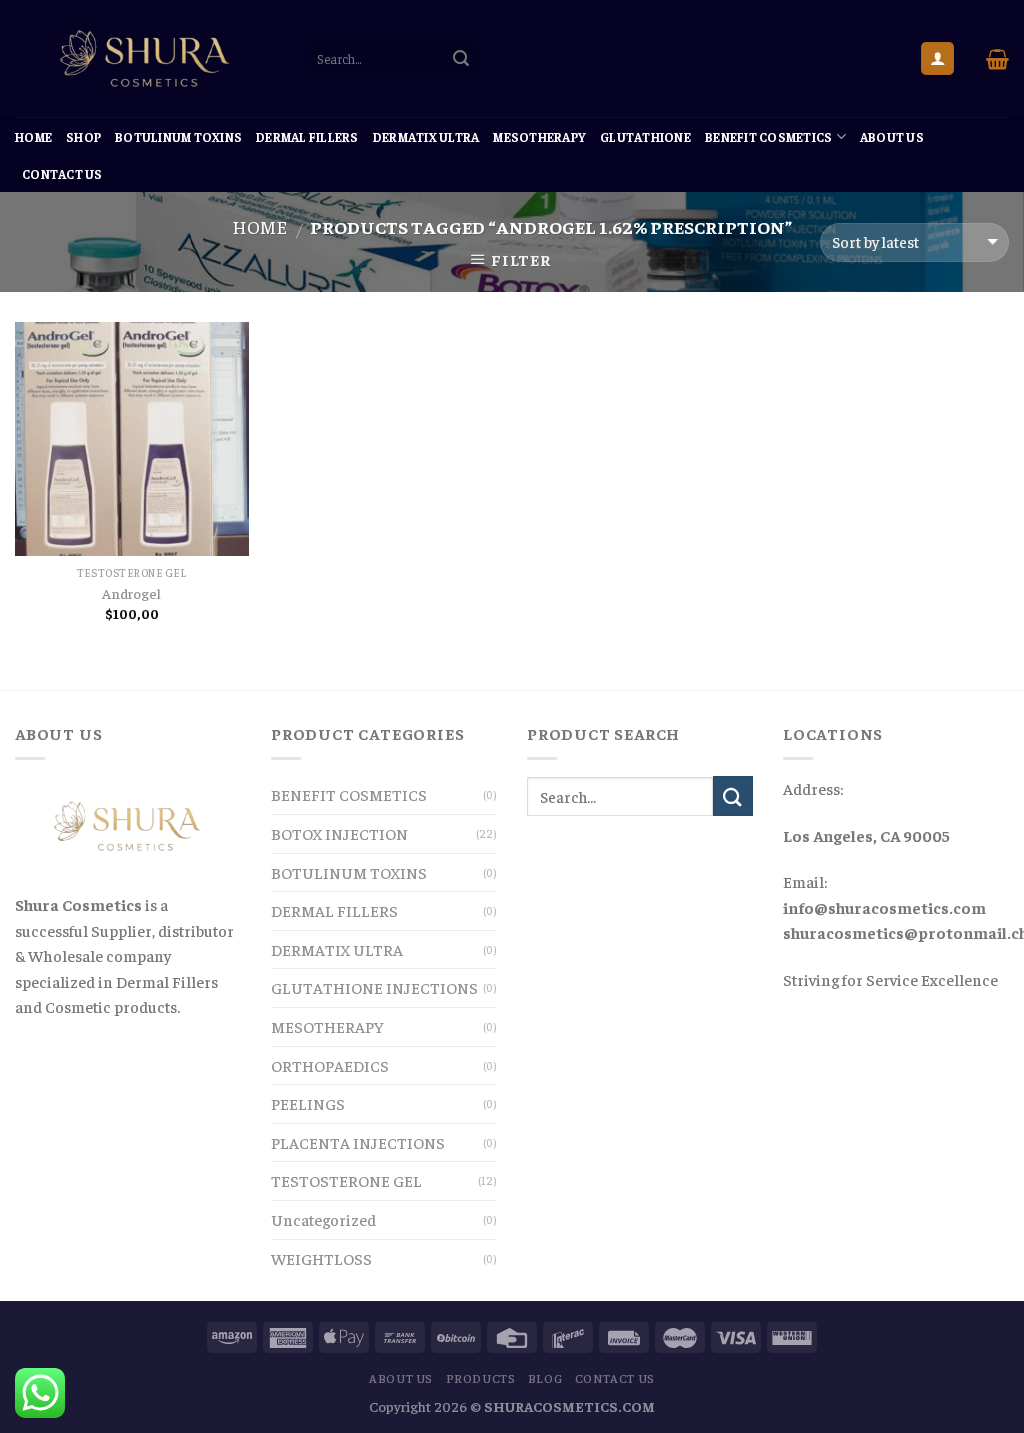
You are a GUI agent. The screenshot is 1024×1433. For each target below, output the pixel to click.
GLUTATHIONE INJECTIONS (374, 987)
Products (481, 1378)
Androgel (131, 593)
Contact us (62, 174)
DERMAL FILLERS (307, 137)
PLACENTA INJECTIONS (358, 1142)
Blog (545, 1378)
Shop (83, 137)
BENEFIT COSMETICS (768, 137)
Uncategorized (323, 1219)
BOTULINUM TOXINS (178, 137)
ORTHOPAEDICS (330, 1065)
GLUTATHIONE (645, 137)
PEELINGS (308, 1103)
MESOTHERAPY (539, 137)
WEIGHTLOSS (321, 1258)
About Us (892, 137)
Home (33, 137)
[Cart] (997, 59)
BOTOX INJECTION (339, 833)
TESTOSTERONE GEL (346, 1180)
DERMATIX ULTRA (426, 137)
